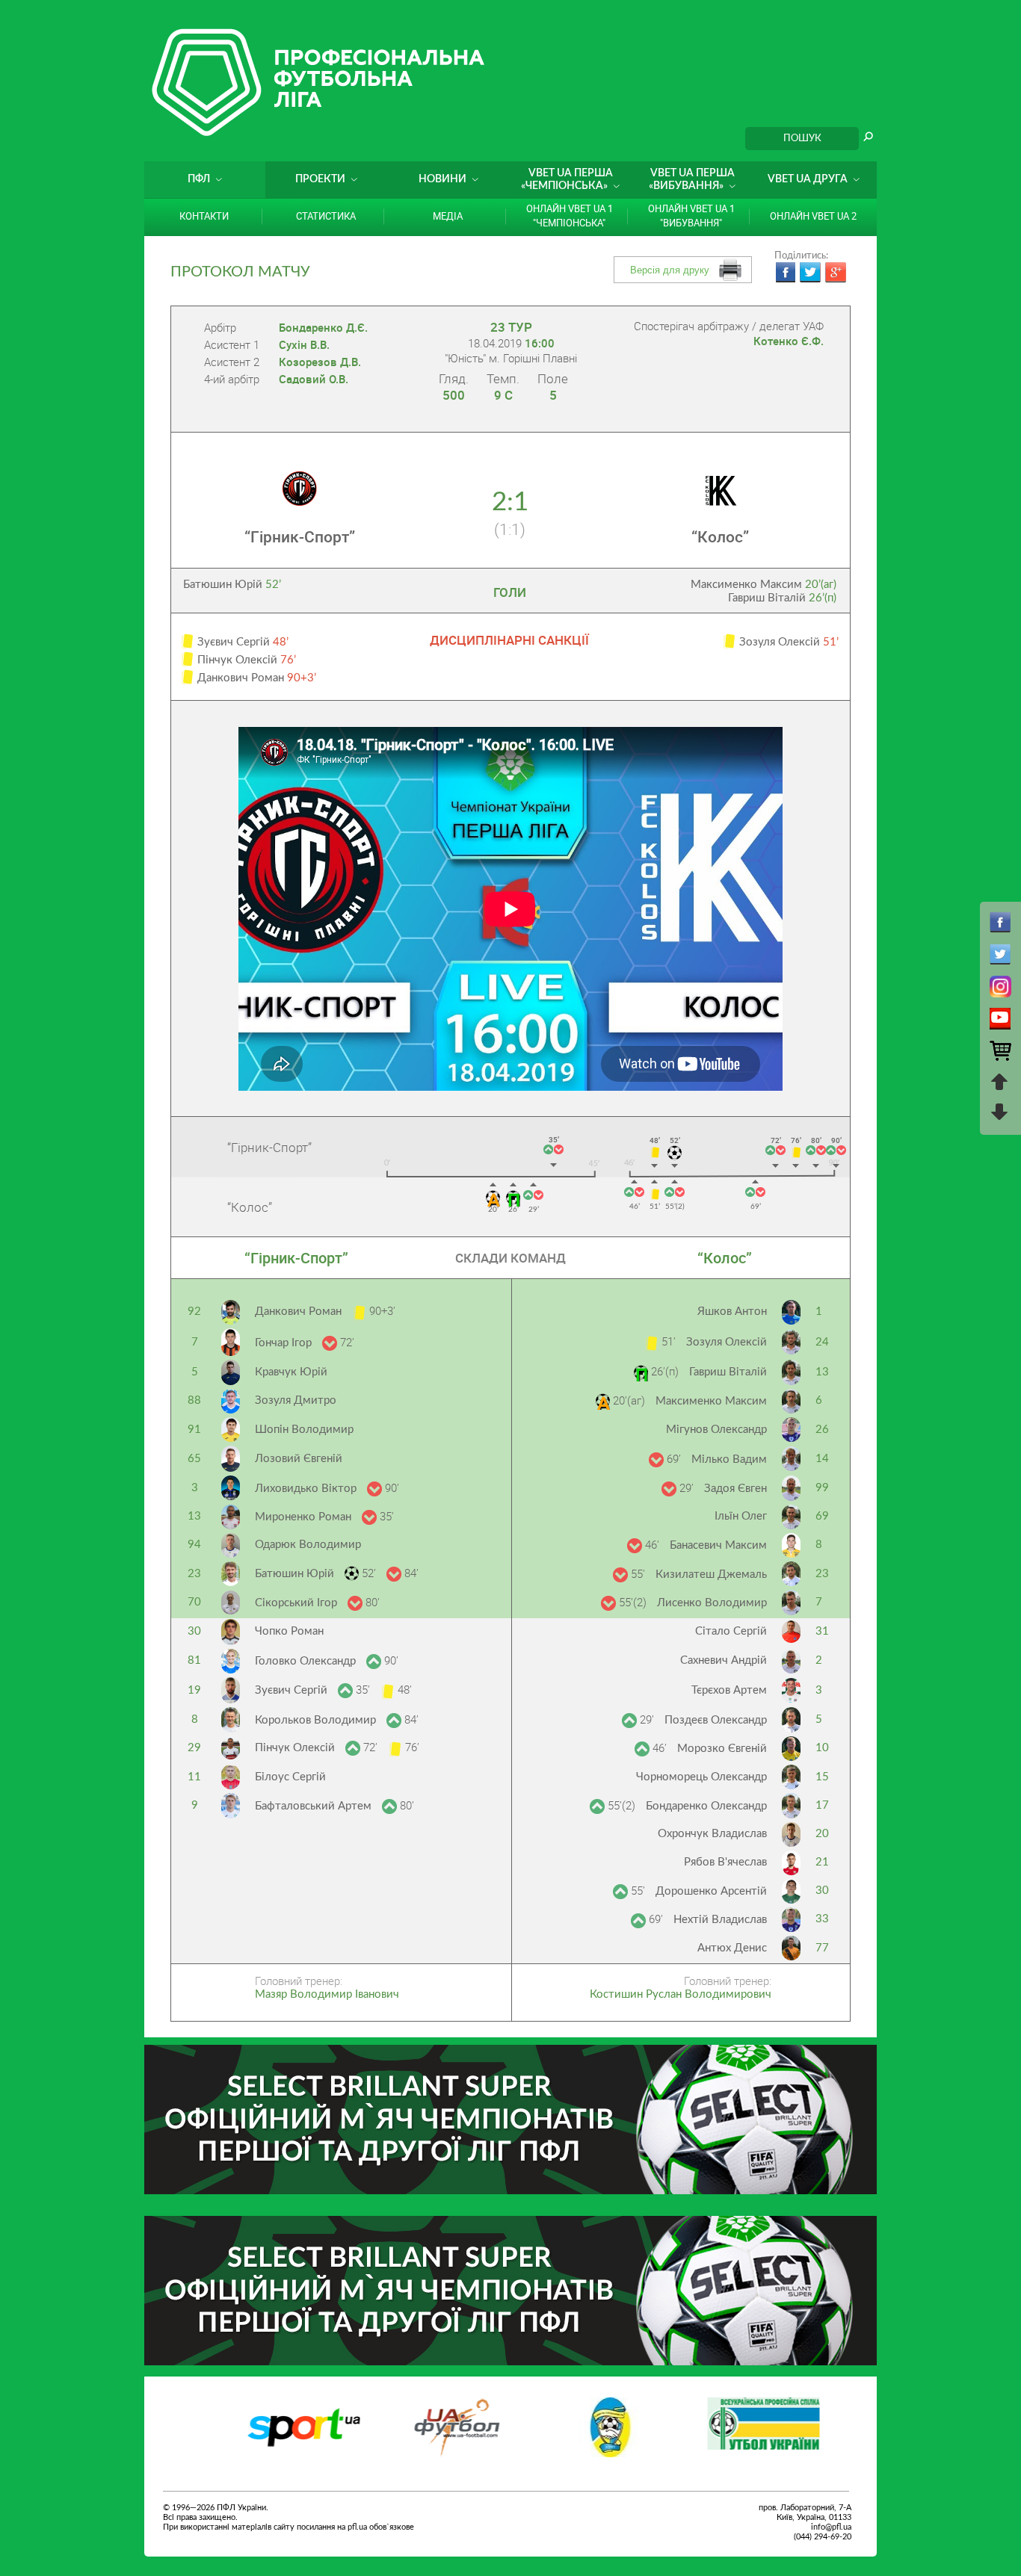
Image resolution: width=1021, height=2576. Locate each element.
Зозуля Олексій (727, 1342)
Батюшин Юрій (232, 585)
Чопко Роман (289, 1631)
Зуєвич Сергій (293, 1690)
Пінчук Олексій (296, 1748)
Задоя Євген (735, 1489)
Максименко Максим (764, 585)
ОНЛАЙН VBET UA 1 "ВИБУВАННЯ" (691, 216)
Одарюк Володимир (308, 1545)
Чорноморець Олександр (701, 1777)
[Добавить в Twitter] (810, 273)
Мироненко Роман (305, 1517)
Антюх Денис (732, 1948)
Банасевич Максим (718, 1545)
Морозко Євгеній (722, 1749)
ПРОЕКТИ (320, 179)
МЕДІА (448, 216)
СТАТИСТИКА (326, 216)
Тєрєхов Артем (729, 1690)
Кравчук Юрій (291, 1372)
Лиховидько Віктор (307, 1489)
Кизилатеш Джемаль (711, 1575)
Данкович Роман (300, 1312)
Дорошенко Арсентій (711, 1891)
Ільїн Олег (741, 1516)
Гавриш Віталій (782, 598)
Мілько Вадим (729, 1459)
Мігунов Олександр (716, 1430)
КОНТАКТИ (204, 216)
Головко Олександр (307, 1661)
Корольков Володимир (317, 1720)
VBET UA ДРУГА (808, 179)
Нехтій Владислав (720, 1920)
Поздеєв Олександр (716, 1720)
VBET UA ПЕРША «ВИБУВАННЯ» (692, 180)
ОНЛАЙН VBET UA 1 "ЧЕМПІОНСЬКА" (570, 216)
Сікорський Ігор (297, 1603)
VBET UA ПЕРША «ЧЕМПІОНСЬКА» (567, 180)
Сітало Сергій (731, 1631)
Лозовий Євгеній (299, 1459)
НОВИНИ (442, 179)
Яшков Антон (732, 1312)
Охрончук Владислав (712, 1834)
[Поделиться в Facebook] (785, 273)
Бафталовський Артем (315, 1806)
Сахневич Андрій (724, 1660)
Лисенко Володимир (712, 1603)
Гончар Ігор (285, 1343)
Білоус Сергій (290, 1777)
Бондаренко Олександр (706, 1806)
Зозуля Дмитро (296, 1400)
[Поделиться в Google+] (836, 273)
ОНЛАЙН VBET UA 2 (813, 216)
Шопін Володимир (304, 1430)
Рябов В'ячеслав (725, 1862)
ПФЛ (199, 179)
